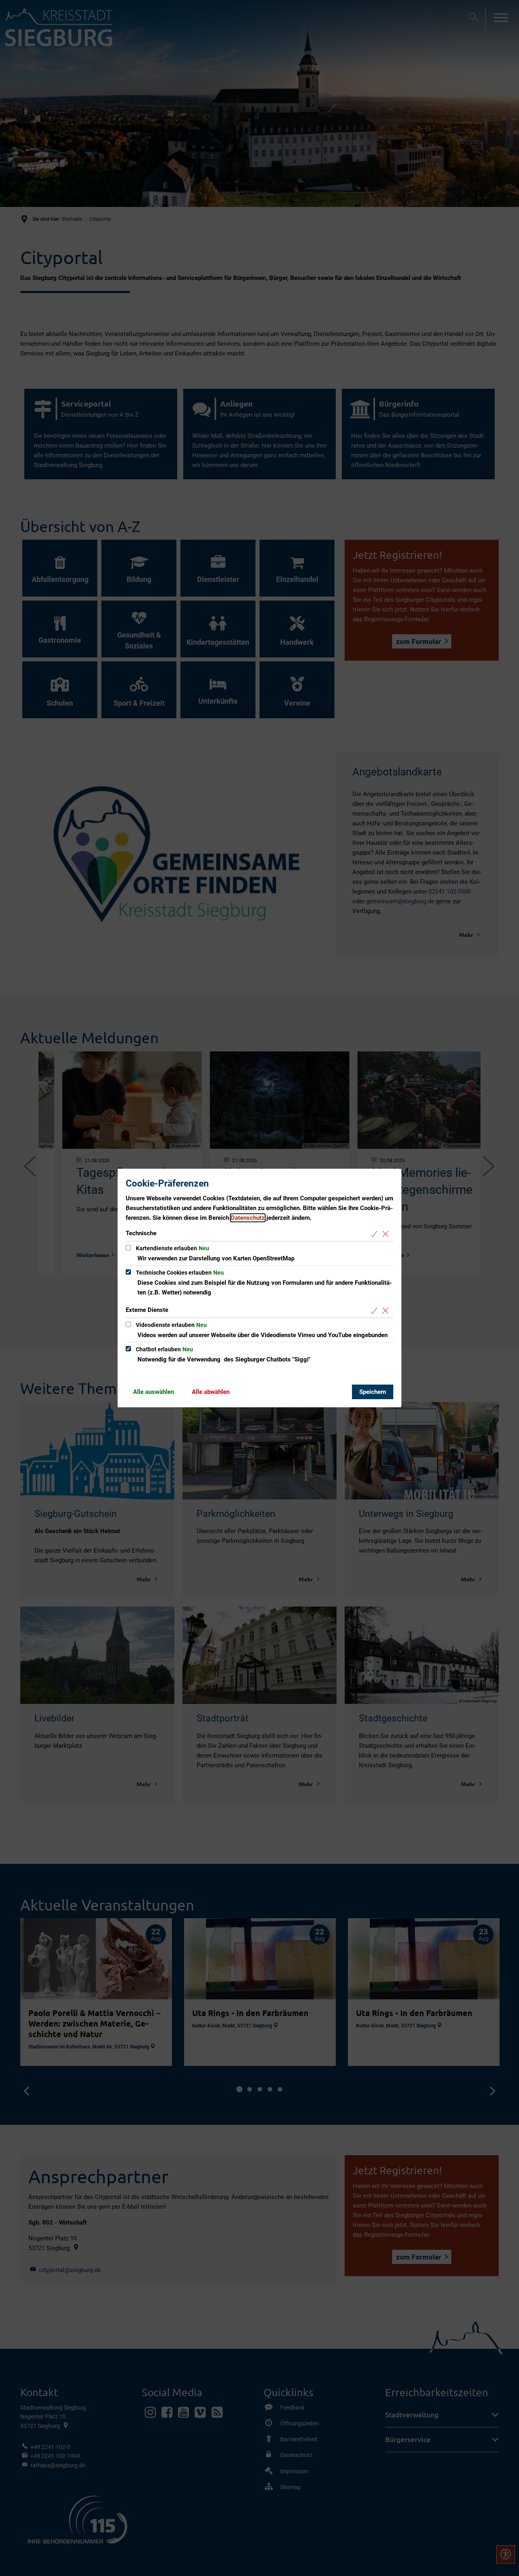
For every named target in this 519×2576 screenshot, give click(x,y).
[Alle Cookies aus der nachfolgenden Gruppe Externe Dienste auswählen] (376, 1311)
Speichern (373, 1392)
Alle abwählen (211, 1392)
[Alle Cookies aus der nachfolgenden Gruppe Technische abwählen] (387, 1234)
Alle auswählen (153, 1392)
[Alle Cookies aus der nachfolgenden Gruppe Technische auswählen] (376, 1234)
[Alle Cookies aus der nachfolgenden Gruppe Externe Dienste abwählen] (387, 1311)
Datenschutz (248, 1218)
